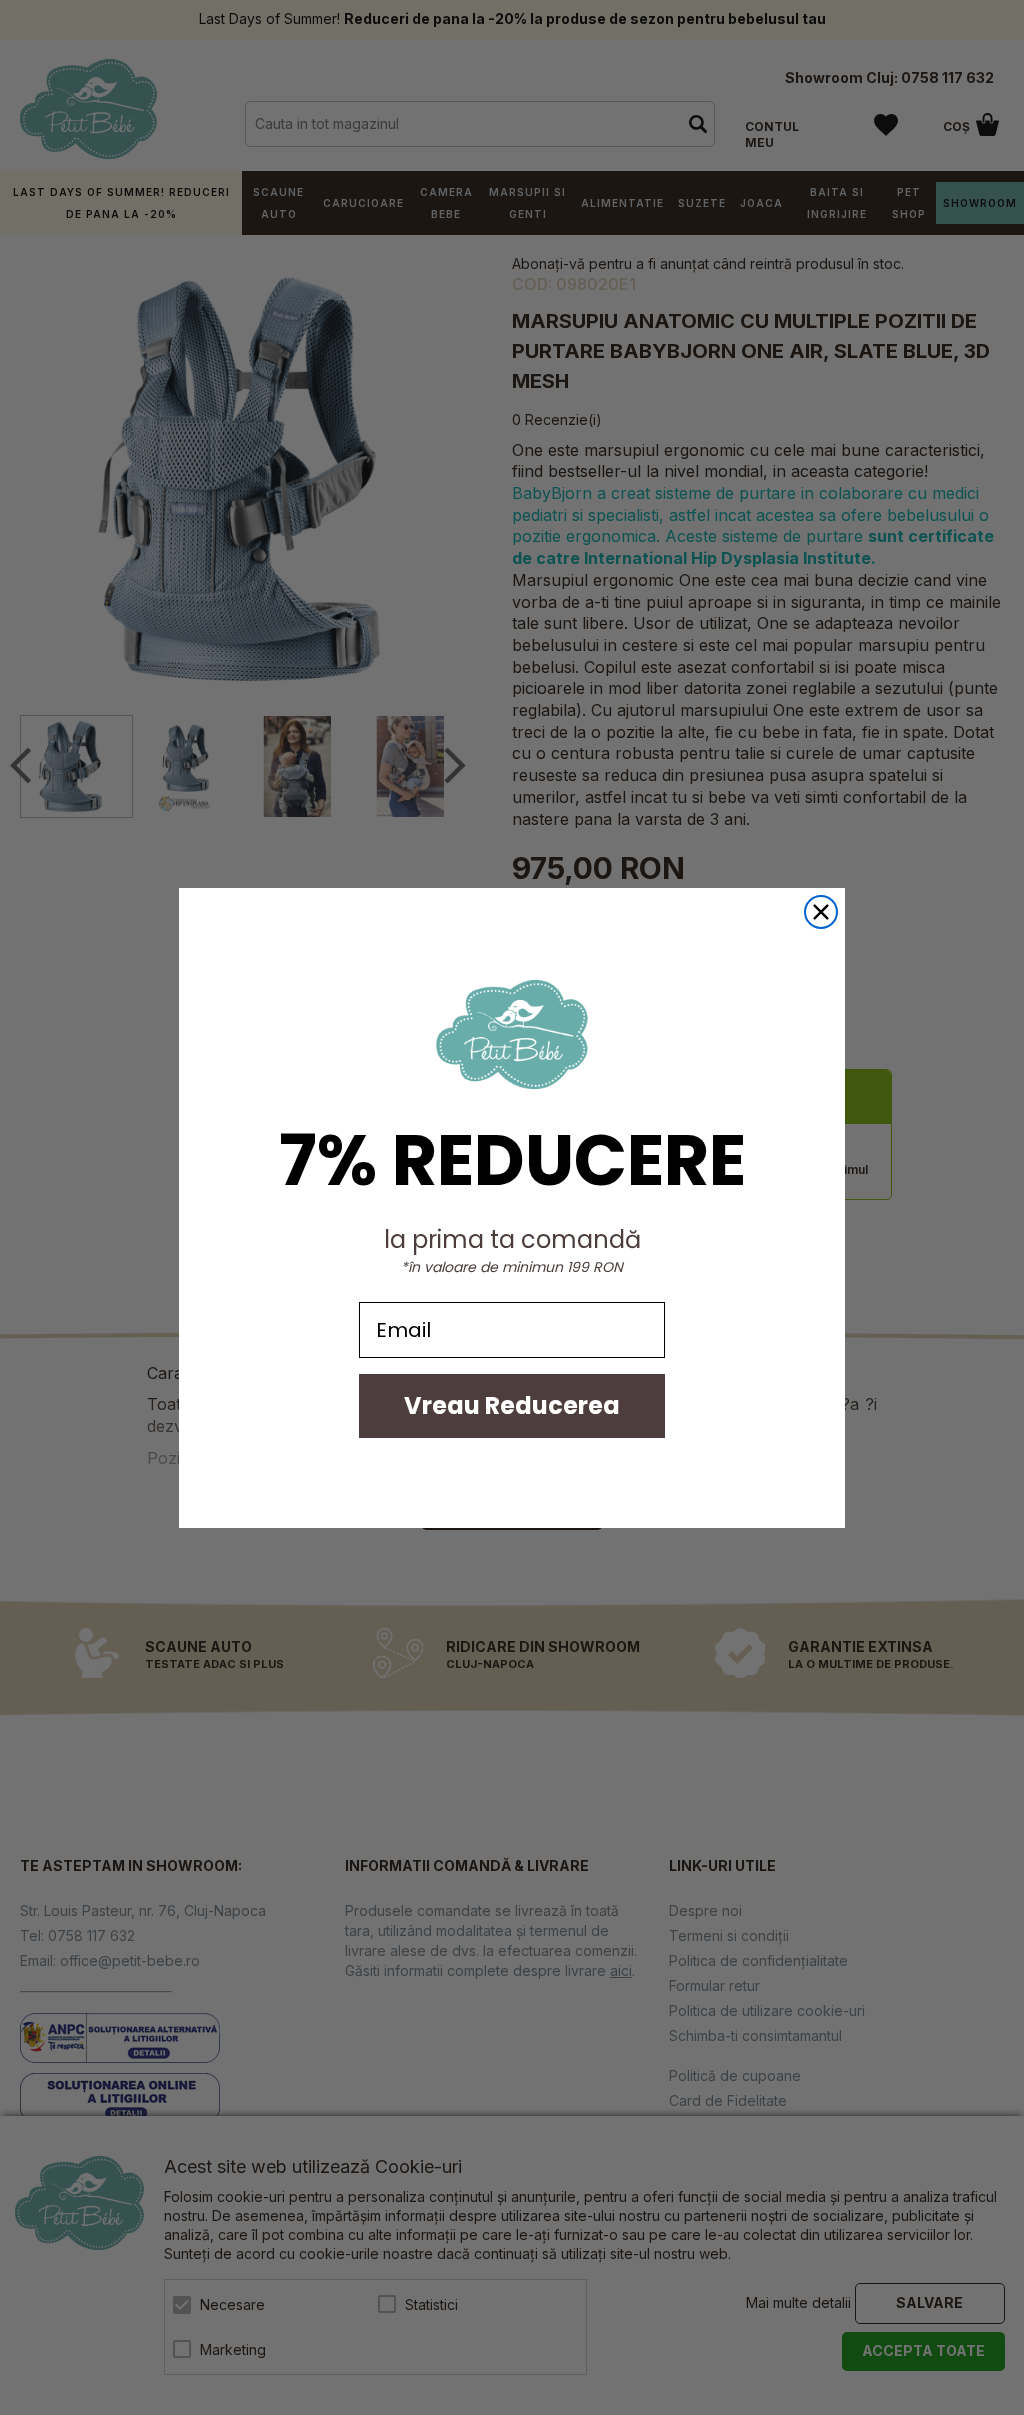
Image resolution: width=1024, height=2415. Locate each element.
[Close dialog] (821, 912)
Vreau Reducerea (512, 1405)
